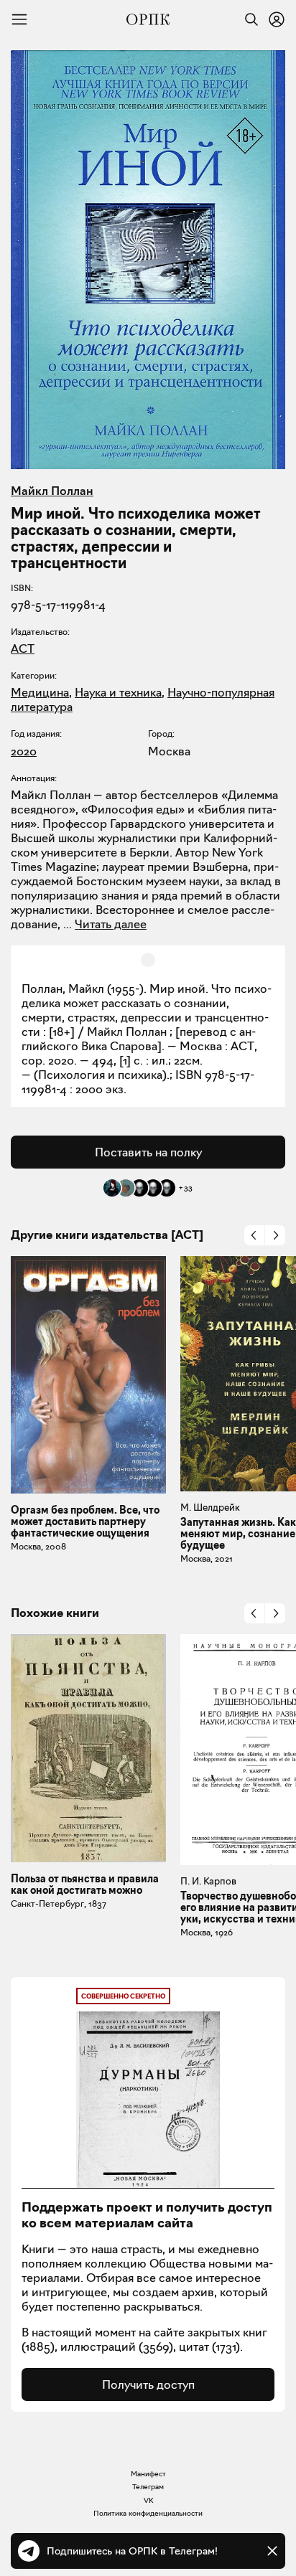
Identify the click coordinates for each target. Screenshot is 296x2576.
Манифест (148, 2474)
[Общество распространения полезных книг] (148, 19)
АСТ (23, 648)
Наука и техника (118, 692)
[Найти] (248, 19)
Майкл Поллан (52, 491)
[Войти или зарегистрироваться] (277, 19)
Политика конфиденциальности (148, 2513)
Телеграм (148, 2487)
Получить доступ (148, 2384)
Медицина (40, 692)
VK (148, 2500)
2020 (24, 751)
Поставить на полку (148, 1152)
